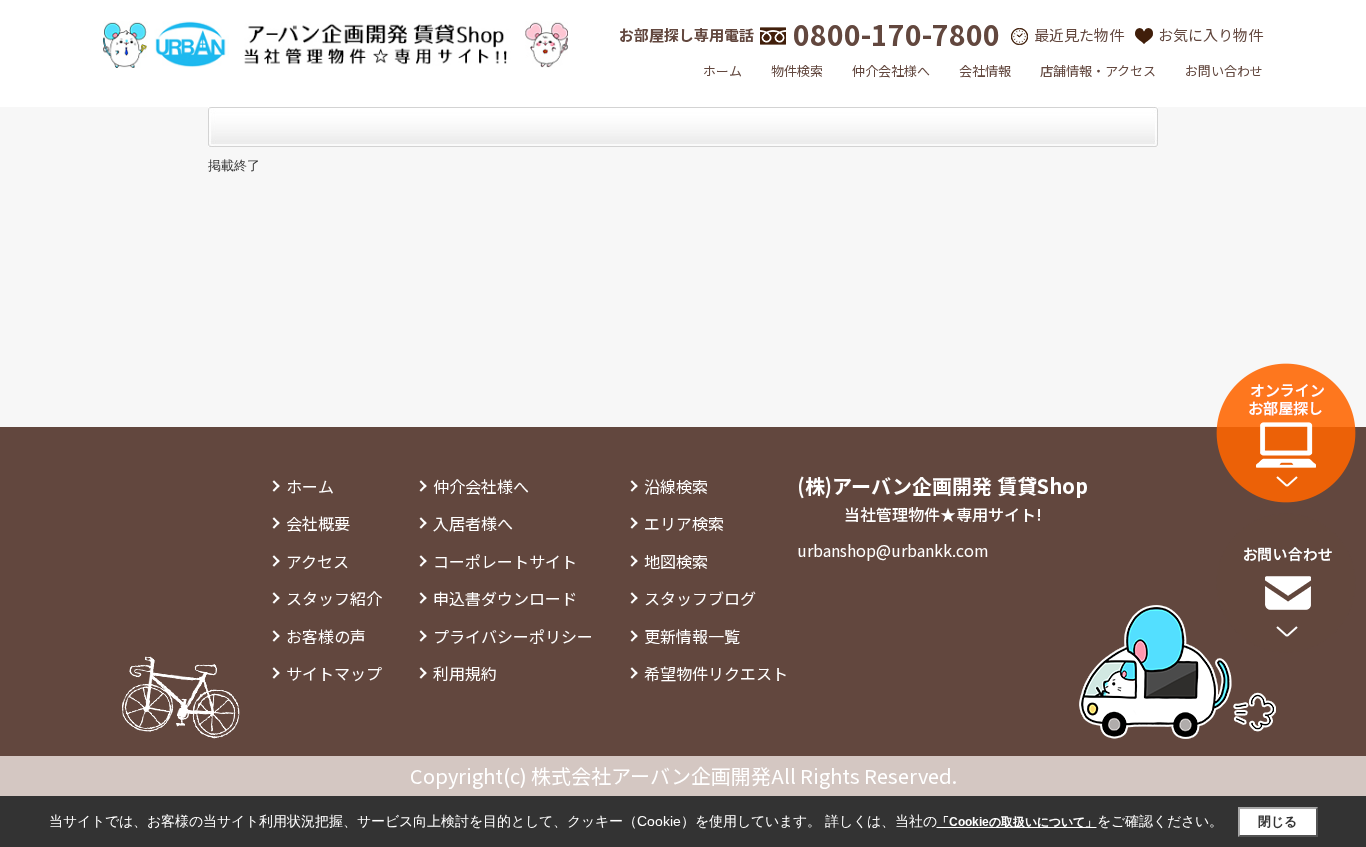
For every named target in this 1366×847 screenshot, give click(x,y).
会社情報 (985, 70)
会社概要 (318, 523)
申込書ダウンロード (505, 598)
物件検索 (797, 70)
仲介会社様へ (891, 70)
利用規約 (465, 673)
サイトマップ (334, 673)
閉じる (1277, 821)
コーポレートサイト (505, 561)
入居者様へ (473, 523)
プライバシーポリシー (513, 636)
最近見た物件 (1079, 34)
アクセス (317, 561)
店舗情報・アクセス (1098, 70)
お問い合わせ (1224, 70)
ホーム (722, 70)
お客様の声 (326, 636)
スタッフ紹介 (334, 598)
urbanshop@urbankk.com (893, 550)
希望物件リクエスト (716, 673)
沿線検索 (676, 486)
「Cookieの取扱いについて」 (1017, 822)
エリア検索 (684, 523)
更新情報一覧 (692, 636)
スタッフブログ (700, 598)
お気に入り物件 (1210, 34)
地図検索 (676, 561)
